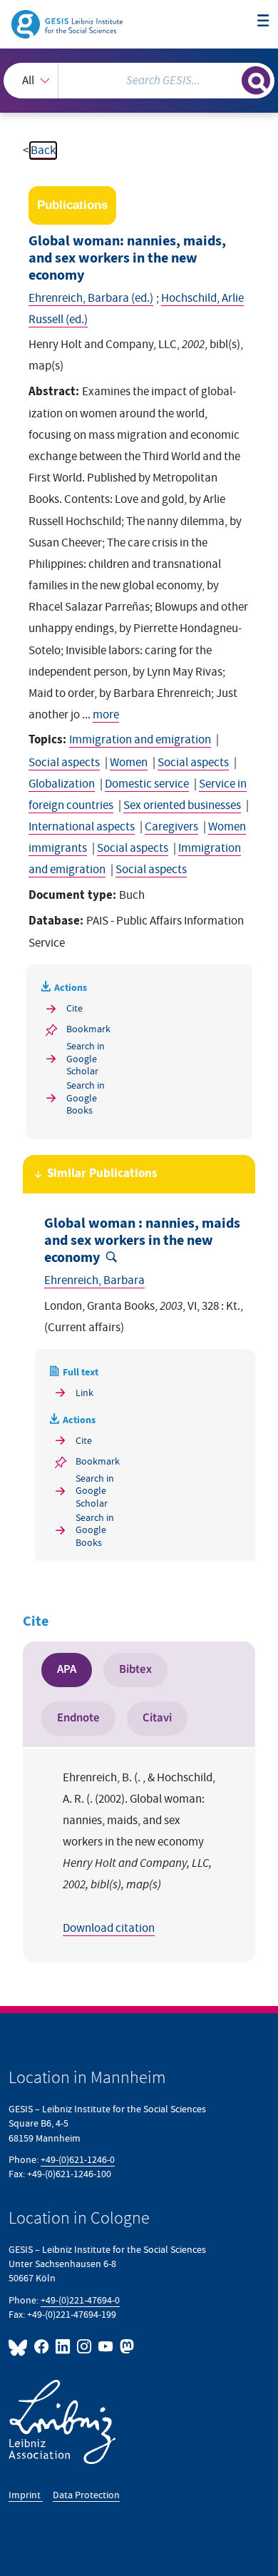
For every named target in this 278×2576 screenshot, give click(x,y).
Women (129, 763)
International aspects (82, 827)
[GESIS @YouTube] (106, 2347)
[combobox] (139, 81)
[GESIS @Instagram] (85, 2347)
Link (84, 1393)
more (106, 715)
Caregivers (171, 827)
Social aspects (64, 763)
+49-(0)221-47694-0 (80, 2300)
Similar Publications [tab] (102, 1174)
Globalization (62, 784)
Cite (74, 1008)
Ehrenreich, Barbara (94, 1281)
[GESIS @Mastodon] (125, 2347)
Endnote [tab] (78, 1718)
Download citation (109, 1928)
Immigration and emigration (140, 740)
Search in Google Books (86, 1098)
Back (43, 151)
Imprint (26, 2495)
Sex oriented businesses (182, 805)
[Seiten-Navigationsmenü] (263, 22)
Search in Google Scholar (86, 1059)
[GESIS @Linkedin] (63, 2347)
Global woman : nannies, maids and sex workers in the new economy (142, 1241)
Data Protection (86, 2495)
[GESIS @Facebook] (42, 2347)
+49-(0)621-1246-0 (78, 2160)
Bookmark (88, 1029)
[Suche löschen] (231, 79)
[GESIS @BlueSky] (20, 2347)
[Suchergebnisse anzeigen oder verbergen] (256, 81)
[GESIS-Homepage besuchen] (68, 24)
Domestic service (147, 784)
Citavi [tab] (157, 1718)
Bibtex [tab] (135, 1669)
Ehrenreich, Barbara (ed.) (91, 298)
